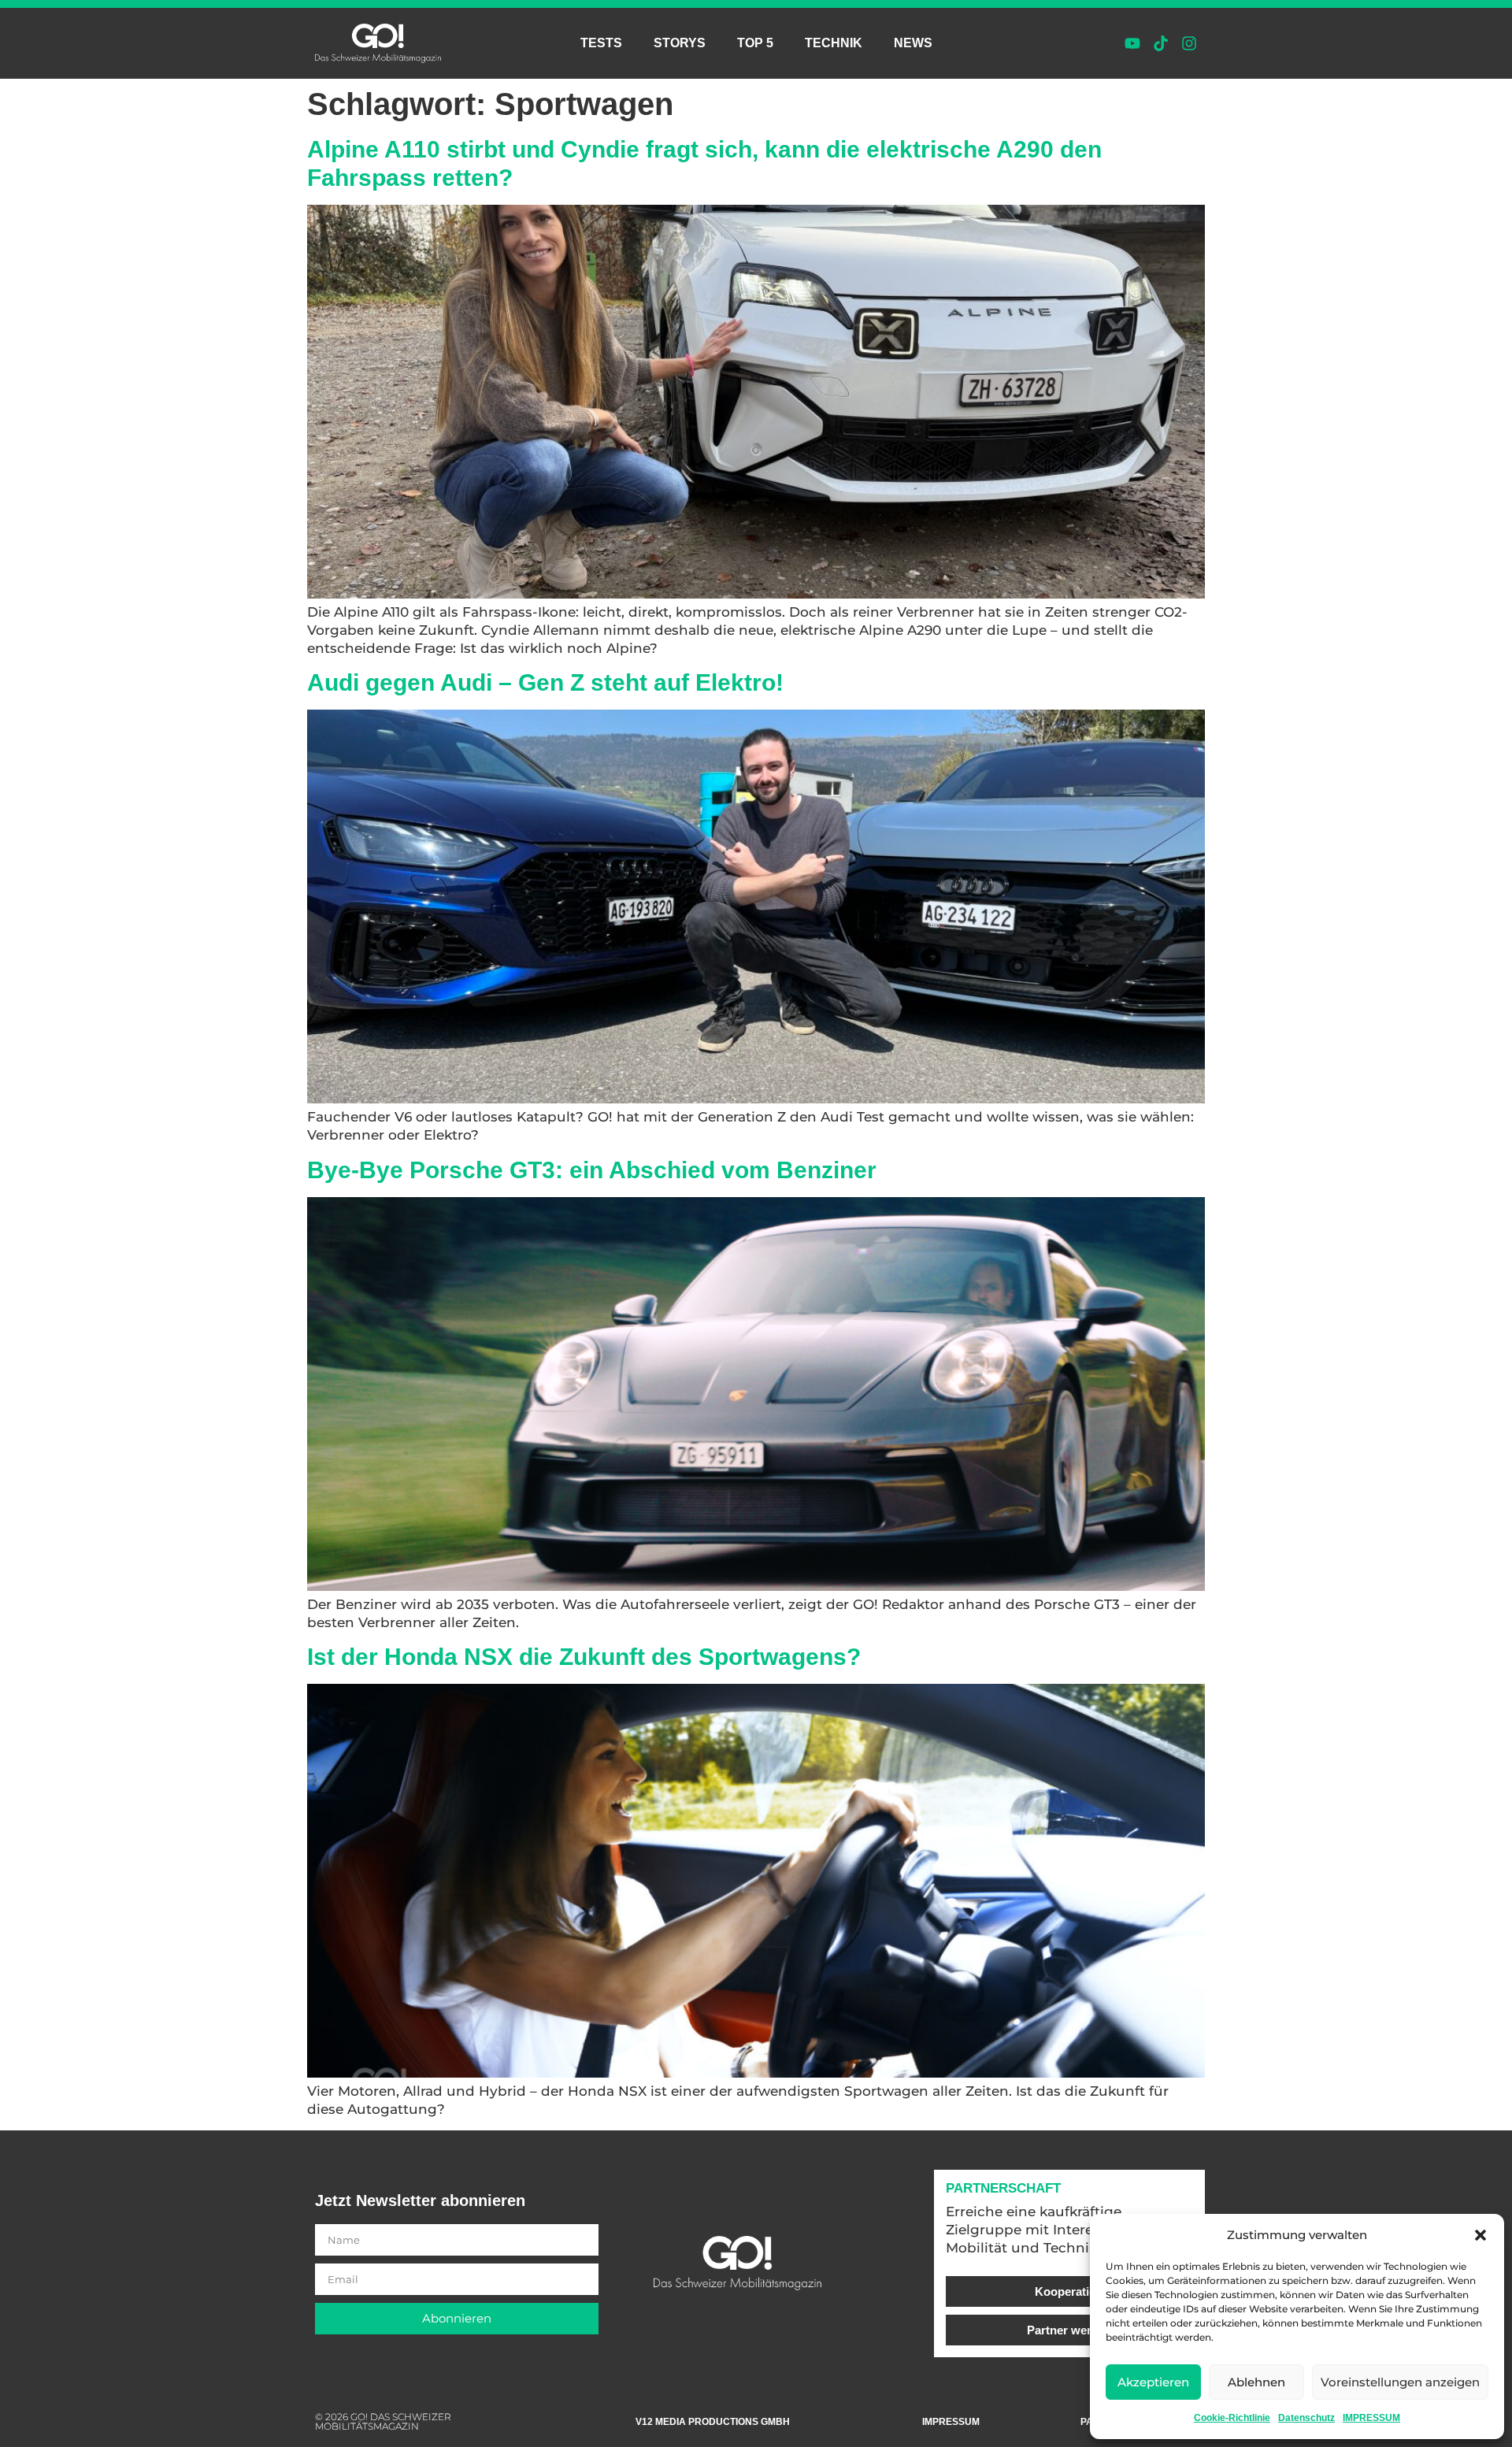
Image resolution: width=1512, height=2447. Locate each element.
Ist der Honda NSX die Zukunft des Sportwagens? (584, 1657)
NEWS (913, 43)
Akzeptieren (1153, 2382)
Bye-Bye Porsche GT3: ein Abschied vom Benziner (592, 1170)
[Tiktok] (1161, 43)
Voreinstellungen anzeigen (1400, 2382)
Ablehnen (1256, 2382)
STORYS (680, 43)
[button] (1480, 2235)
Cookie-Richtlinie (1232, 2418)
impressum (951, 2422)
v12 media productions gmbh (713, 2422)
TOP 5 (755, 43)
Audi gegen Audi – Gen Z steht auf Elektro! (545, 682)
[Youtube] (1132, 43)
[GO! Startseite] (378, 43)
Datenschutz (1306, 2418)
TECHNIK (834, 43)
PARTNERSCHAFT (1003, 2188)
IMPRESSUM (1371, 2418)
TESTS (601, 43)
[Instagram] (1189, 43)
